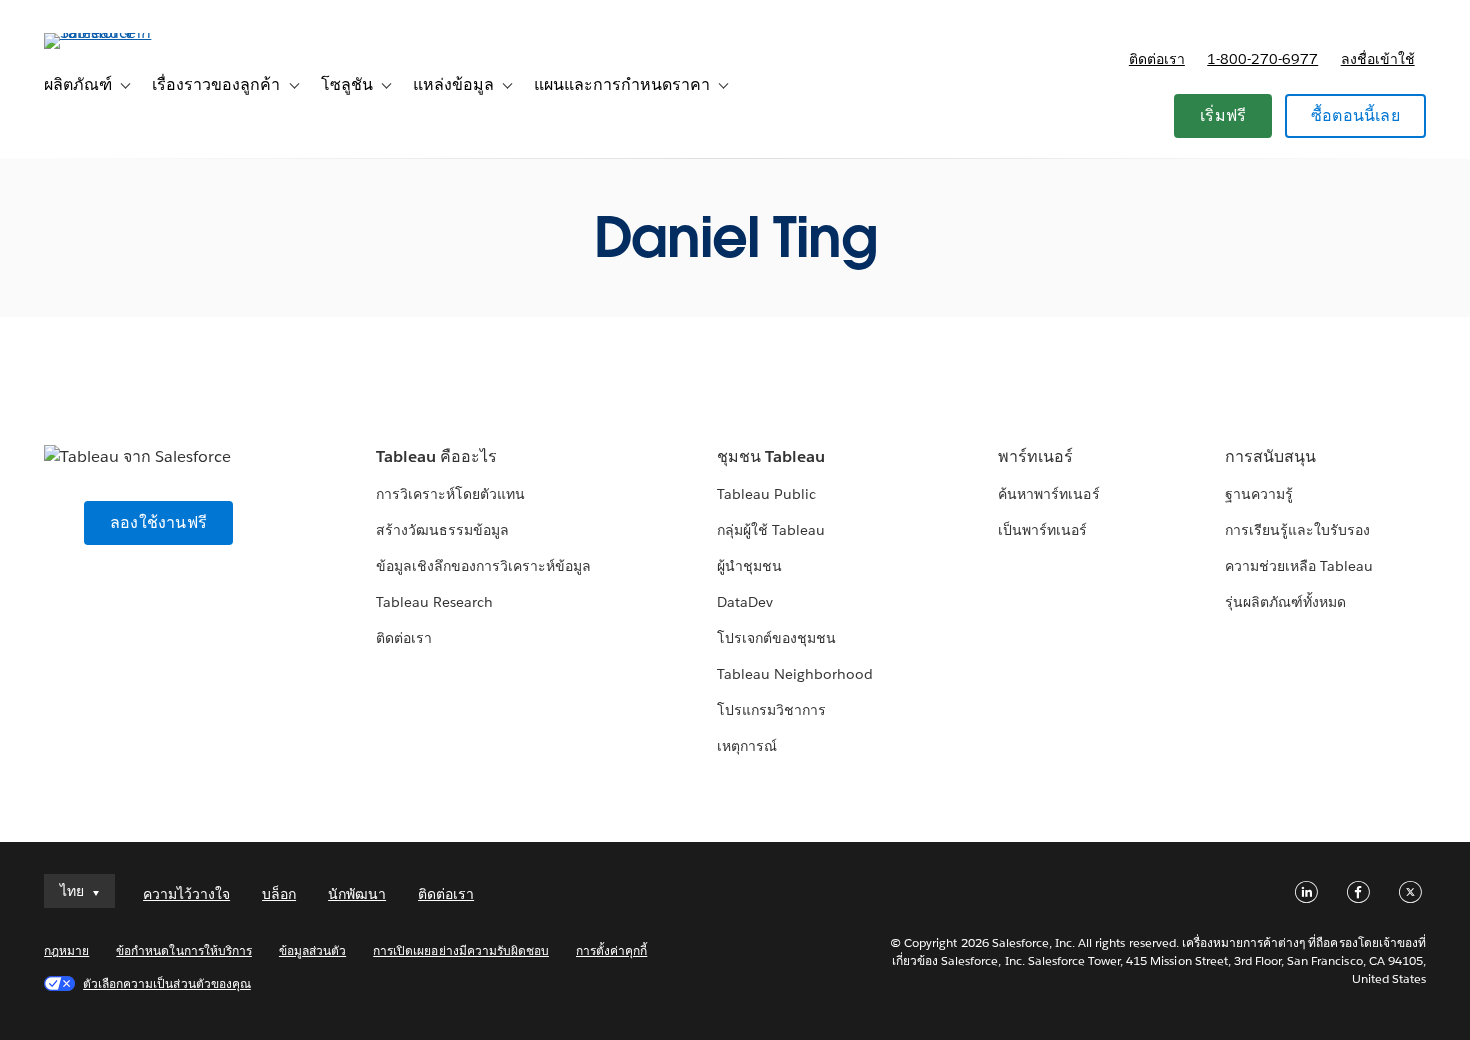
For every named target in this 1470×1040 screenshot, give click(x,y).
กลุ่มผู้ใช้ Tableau (771, 530)
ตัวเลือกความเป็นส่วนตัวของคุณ (167, 983)
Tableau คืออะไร (436, 456)
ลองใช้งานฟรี (158, 522)
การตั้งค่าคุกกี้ (611, 950)
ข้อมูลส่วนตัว (312, 950)
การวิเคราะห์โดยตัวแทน (450, 494)
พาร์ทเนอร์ (1035, 456)
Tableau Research (434, 602)
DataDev (745, 602)
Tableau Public (766, 494)
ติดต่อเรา (1157, 59)
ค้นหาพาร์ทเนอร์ (1048, 494)
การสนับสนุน (1270, 456)
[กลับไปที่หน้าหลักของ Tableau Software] (119, 32)
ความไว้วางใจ (186, 894)
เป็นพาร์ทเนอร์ (1042, 530)
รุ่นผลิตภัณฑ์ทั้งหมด (1285, 602)
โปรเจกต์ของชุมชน (776, 638)
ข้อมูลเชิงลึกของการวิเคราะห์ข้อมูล (484, 566)
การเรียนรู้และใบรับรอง (1297, 530)
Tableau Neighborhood (795, 674)
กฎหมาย (66, 950)
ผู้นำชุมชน (749, 566)
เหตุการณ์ (747, 746)
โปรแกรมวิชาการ (771, 710)
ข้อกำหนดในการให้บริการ (184, 950)
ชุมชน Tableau (771, 456)
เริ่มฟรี (1223, 115)
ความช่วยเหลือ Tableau (1299, 566)
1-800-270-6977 (1262, 59)
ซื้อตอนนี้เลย (1355, 115)
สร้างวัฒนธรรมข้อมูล (442, 530)
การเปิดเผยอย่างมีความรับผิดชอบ (461, 950)
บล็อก (279, 894)
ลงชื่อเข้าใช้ (1378, 59)
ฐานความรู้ (1259, 494)
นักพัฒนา (357, 894)
